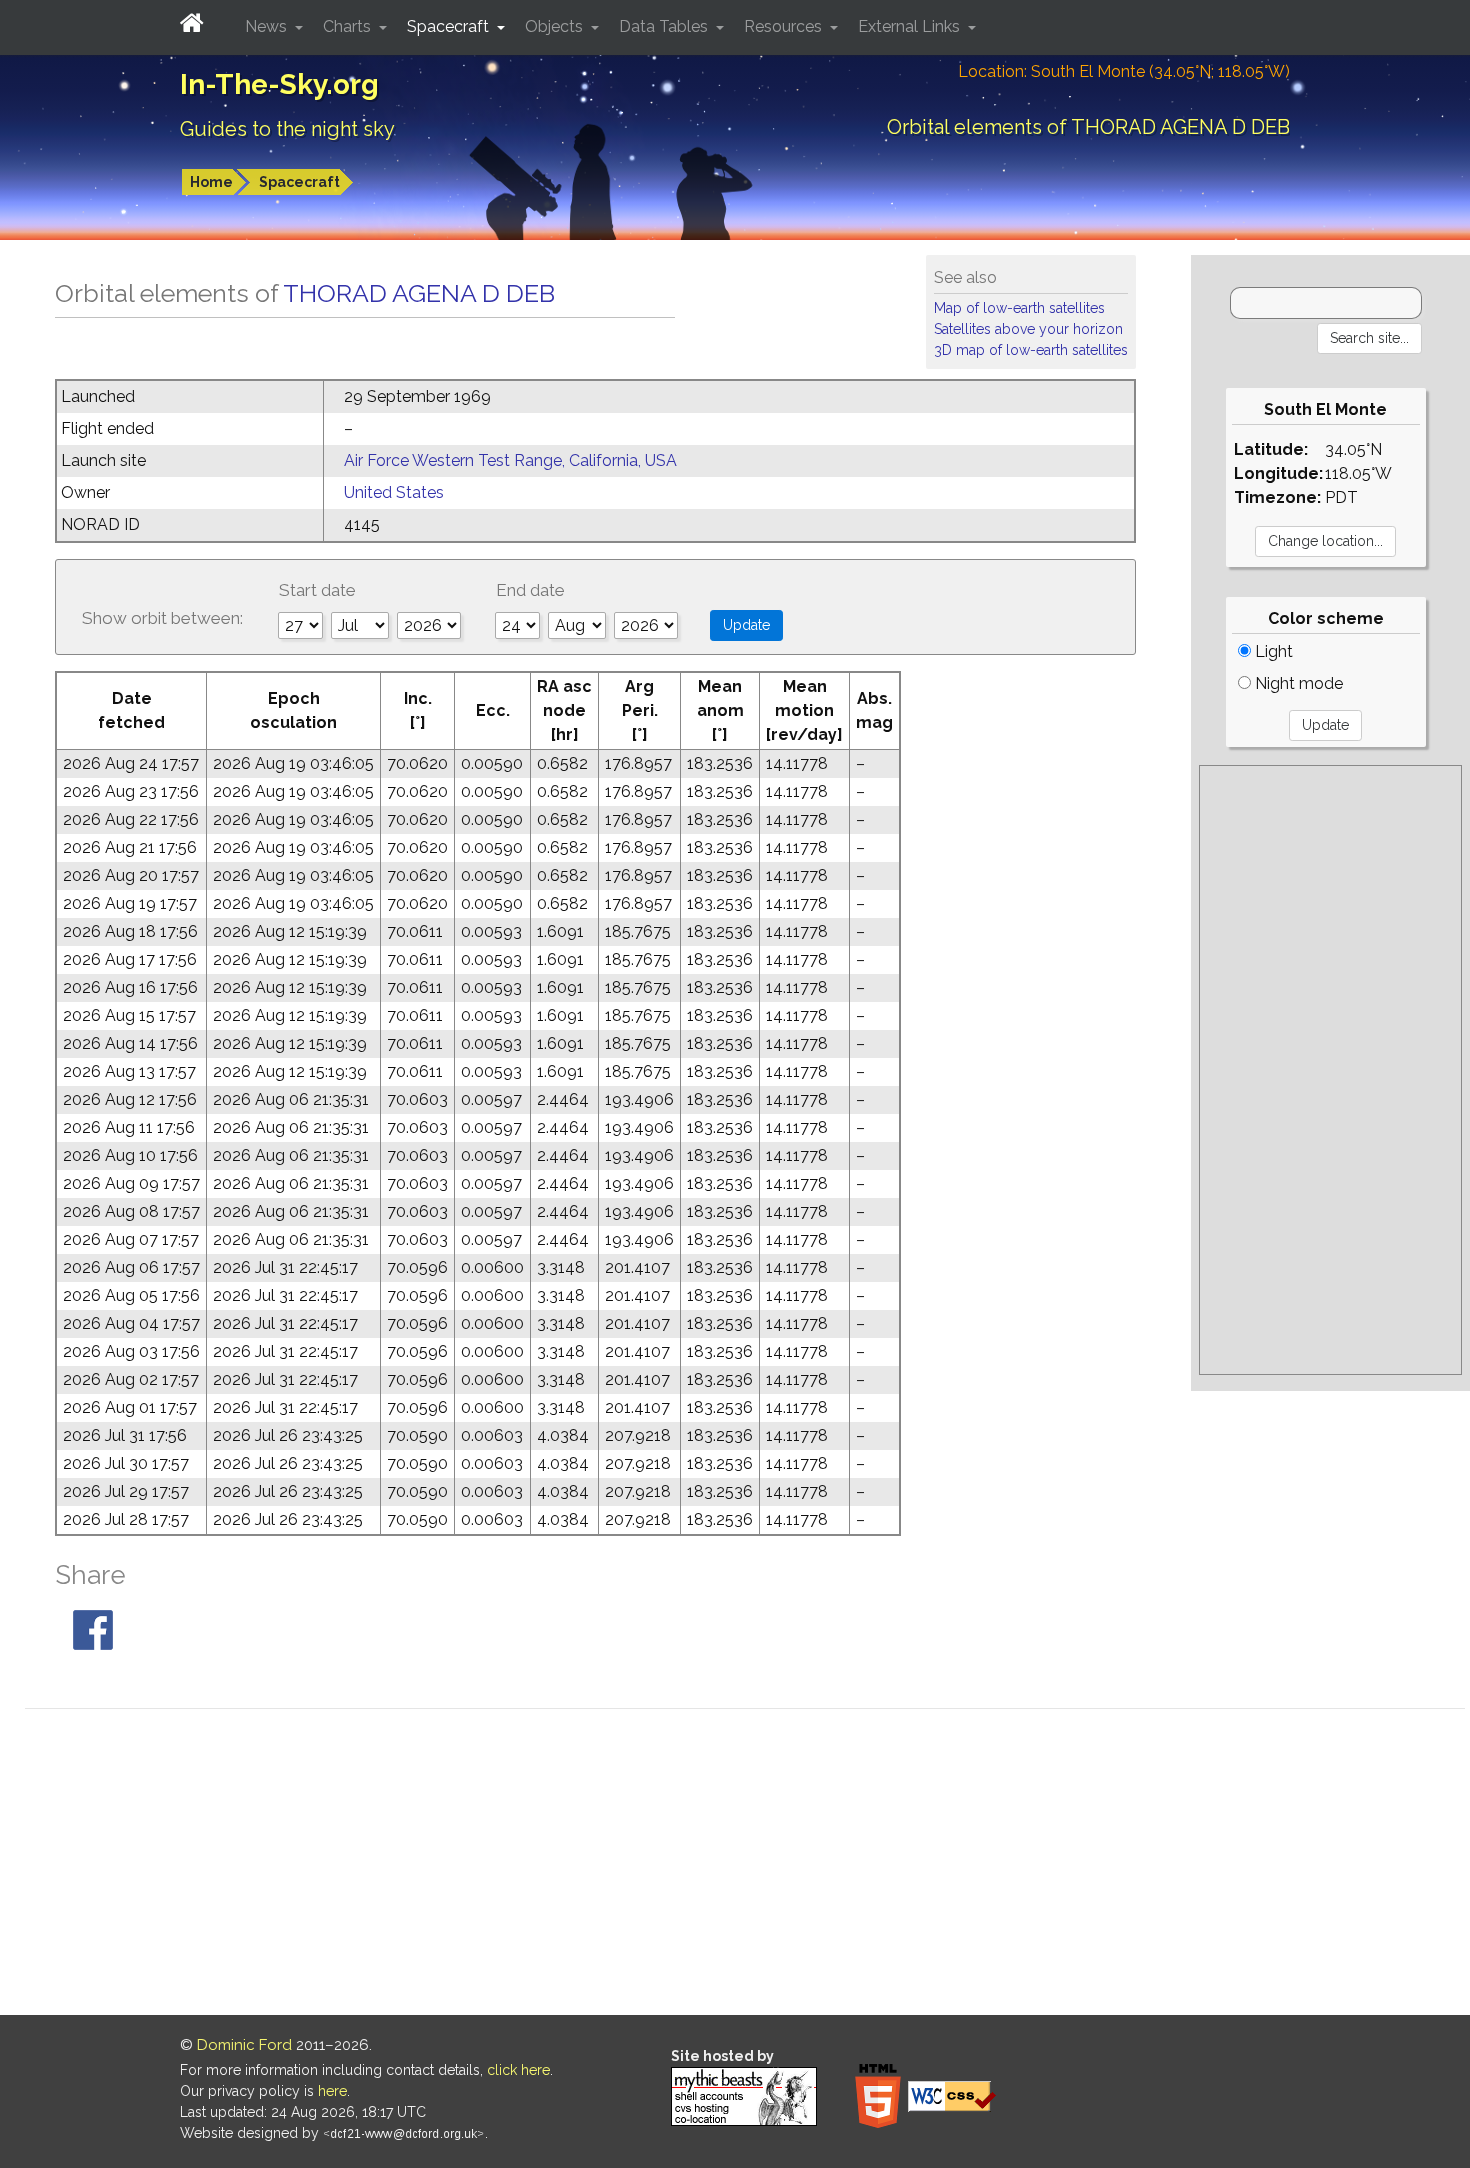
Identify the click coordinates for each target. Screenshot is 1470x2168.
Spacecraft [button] (450, 26)
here (332, 2091)
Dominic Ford (244, 2045)
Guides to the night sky (287, 129)
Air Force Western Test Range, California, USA (510, 460)
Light (1272, 651)
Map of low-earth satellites (1019, 308)
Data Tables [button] (665, 26)
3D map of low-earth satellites (1031, 350)
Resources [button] (785, 26)
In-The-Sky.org (279, 84)
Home (211, 182)
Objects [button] (556, 26)
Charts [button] (349, 26)
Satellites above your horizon (1028, 329)
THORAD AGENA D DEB (419, 293)
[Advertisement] (1330, 1070)
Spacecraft (299, 182)
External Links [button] (911, 26)
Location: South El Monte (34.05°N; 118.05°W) (1124, 71)
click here (518, 2070)
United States (394, 492)
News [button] (268, 26)
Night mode (1297, 683)
